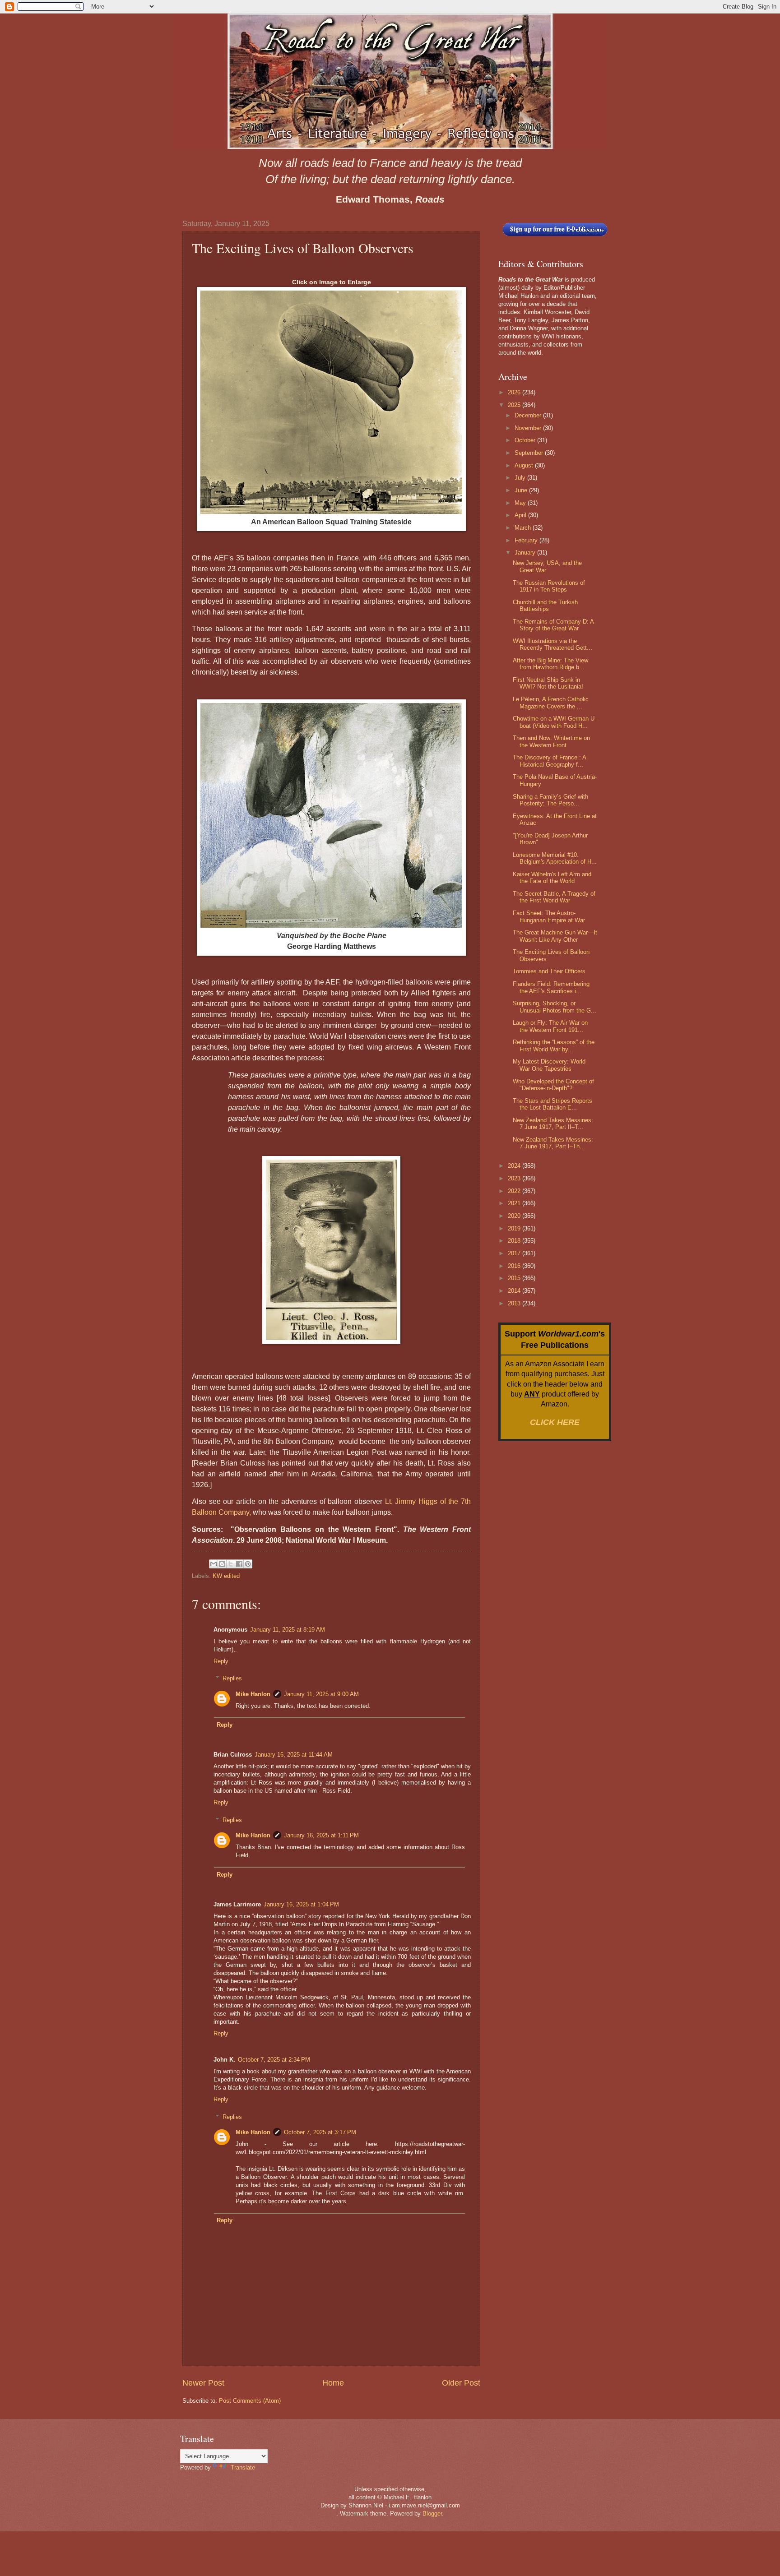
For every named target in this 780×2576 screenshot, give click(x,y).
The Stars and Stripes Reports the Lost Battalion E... (552, 1104)
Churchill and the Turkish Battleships (545, 606)
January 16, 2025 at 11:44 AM (294, 1755)
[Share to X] (231, 1564)
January (526, 553)
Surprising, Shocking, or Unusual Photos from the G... (555, 1007)
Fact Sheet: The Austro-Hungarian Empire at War (549, 916)
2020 (515, 1216)
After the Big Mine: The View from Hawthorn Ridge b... (550, 664)
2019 (515, 1228)
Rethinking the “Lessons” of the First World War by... (554, 1045)
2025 (515, 405)
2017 (515, 1253)
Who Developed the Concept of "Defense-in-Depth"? (553, 1085)
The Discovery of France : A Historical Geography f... (549, 761)
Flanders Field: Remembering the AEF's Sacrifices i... (551, 987)
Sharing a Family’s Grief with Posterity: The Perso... (550, 800)
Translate (243, 2467)
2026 (515, 392)
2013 (515, 1303)
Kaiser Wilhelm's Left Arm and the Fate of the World (552, 878)
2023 (515, 1178)
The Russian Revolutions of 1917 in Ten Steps (549, 586)
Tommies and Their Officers (549, 971)
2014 (515, 1291)
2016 (515, 1266)
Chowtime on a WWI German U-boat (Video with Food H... (555, 722)
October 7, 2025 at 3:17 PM (320, 2132)
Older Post (461, 2383)
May (521, 503)
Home (333, 2383)
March (524, 528)
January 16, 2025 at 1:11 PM (321, 1835)
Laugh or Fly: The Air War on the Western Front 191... (550, 1026)
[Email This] (214, 1564)
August (525, 465)
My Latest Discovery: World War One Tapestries (549, 1065)
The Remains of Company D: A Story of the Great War (553, 625)
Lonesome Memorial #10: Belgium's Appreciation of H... (555, 858)
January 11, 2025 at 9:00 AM (321, 1694)
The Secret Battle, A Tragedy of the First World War (554, 897)
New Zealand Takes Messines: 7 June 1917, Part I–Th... (553, 1143)
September (530, 453)
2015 (515, 1278)
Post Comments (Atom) (250, 2401)
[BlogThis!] (222, 1564)
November (529, 428)
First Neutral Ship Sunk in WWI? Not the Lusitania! (548, 683)
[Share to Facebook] (239, 1564)
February (527, 540)
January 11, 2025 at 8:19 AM (288, 1630)
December (529, 415)
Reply (221, 1661)
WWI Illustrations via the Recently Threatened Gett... (552, 644)
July (521, 478)
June (522, 490)
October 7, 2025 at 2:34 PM (274, 2060)
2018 (515, 1241)
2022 (515, 1191)
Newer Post (203, 2383)
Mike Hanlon (253, 1694)
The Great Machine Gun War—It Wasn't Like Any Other (555, 936)
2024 (515, 1166)
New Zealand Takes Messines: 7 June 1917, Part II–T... (553, 1124)
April (521, 515)
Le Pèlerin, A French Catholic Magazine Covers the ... (551, 703)
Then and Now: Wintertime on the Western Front (551, 741)
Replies (232, 1678)
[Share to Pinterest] (248, 1564)
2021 (515, 1203)
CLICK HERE (555, 1422)
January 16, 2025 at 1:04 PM (301, 1904)
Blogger (432, 2514)
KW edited (226, 1576)
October (526, 440)
